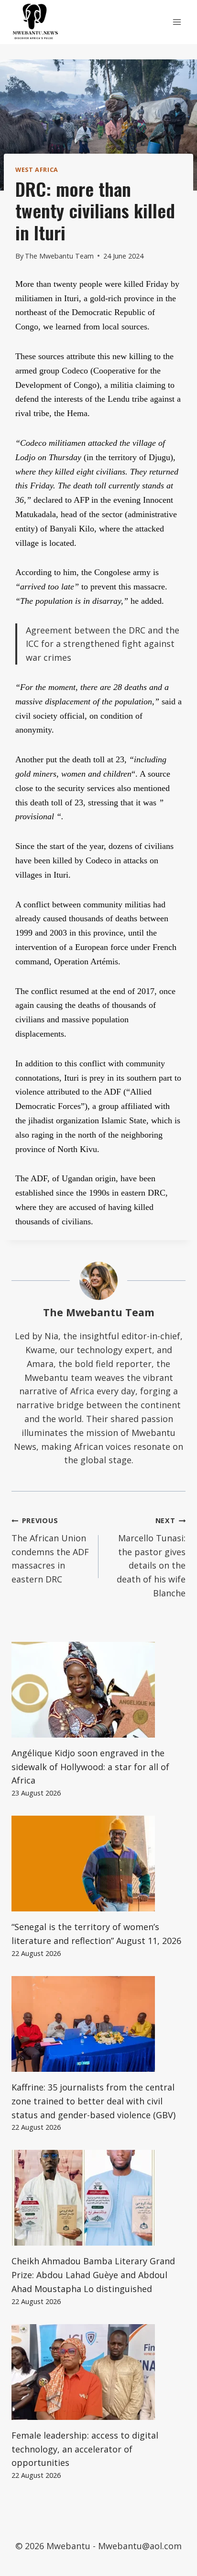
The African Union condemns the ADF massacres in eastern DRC (50, 1550)
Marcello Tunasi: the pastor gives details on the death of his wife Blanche (151, 1557)
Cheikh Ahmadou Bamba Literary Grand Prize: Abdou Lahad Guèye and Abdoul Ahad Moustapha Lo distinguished (93, 2275)
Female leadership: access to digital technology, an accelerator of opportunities (85, 2449)
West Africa (37, 170)
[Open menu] (177, 22)
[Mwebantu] (35, 22)
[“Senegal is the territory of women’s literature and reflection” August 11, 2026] (98, 1864)
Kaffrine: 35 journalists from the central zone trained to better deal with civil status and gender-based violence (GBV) (93, 2101)
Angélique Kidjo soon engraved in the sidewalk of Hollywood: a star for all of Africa (90, 1767)
